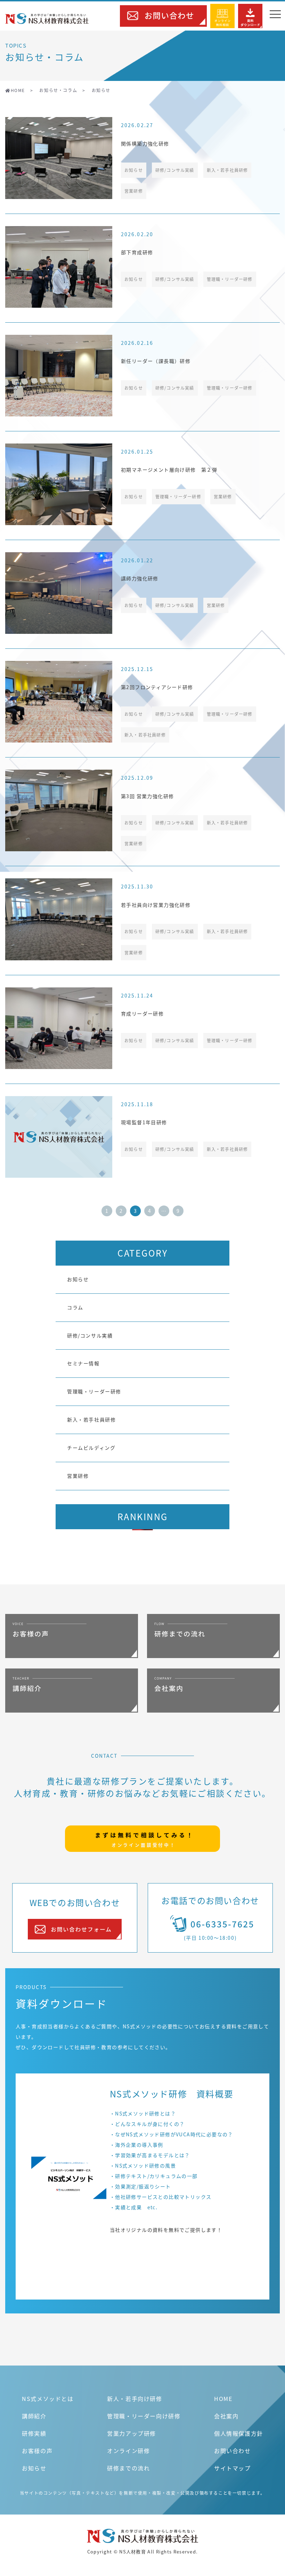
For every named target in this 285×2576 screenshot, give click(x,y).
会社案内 (226, 2416)
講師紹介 (34, 2416)
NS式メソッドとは (48, 2399)
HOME (223, 2399)
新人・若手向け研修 (135, 2399)
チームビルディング (91, 1448)
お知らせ (78, 1279)
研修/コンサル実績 (90, 1335)
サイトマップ (233, 2468)
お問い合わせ (233, 2451)
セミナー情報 (83, 1363)
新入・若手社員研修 (91, 1419)
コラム (75, 1307)
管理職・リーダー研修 (94, 1391)
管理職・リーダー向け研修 (144, 2416)
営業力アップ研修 (132, 2433)
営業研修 (78, 1476)
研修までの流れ (128, 2468)
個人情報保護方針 (239, 2433)
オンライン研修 (128, 2451)
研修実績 (34, 2433)
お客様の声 (37, 2451)
